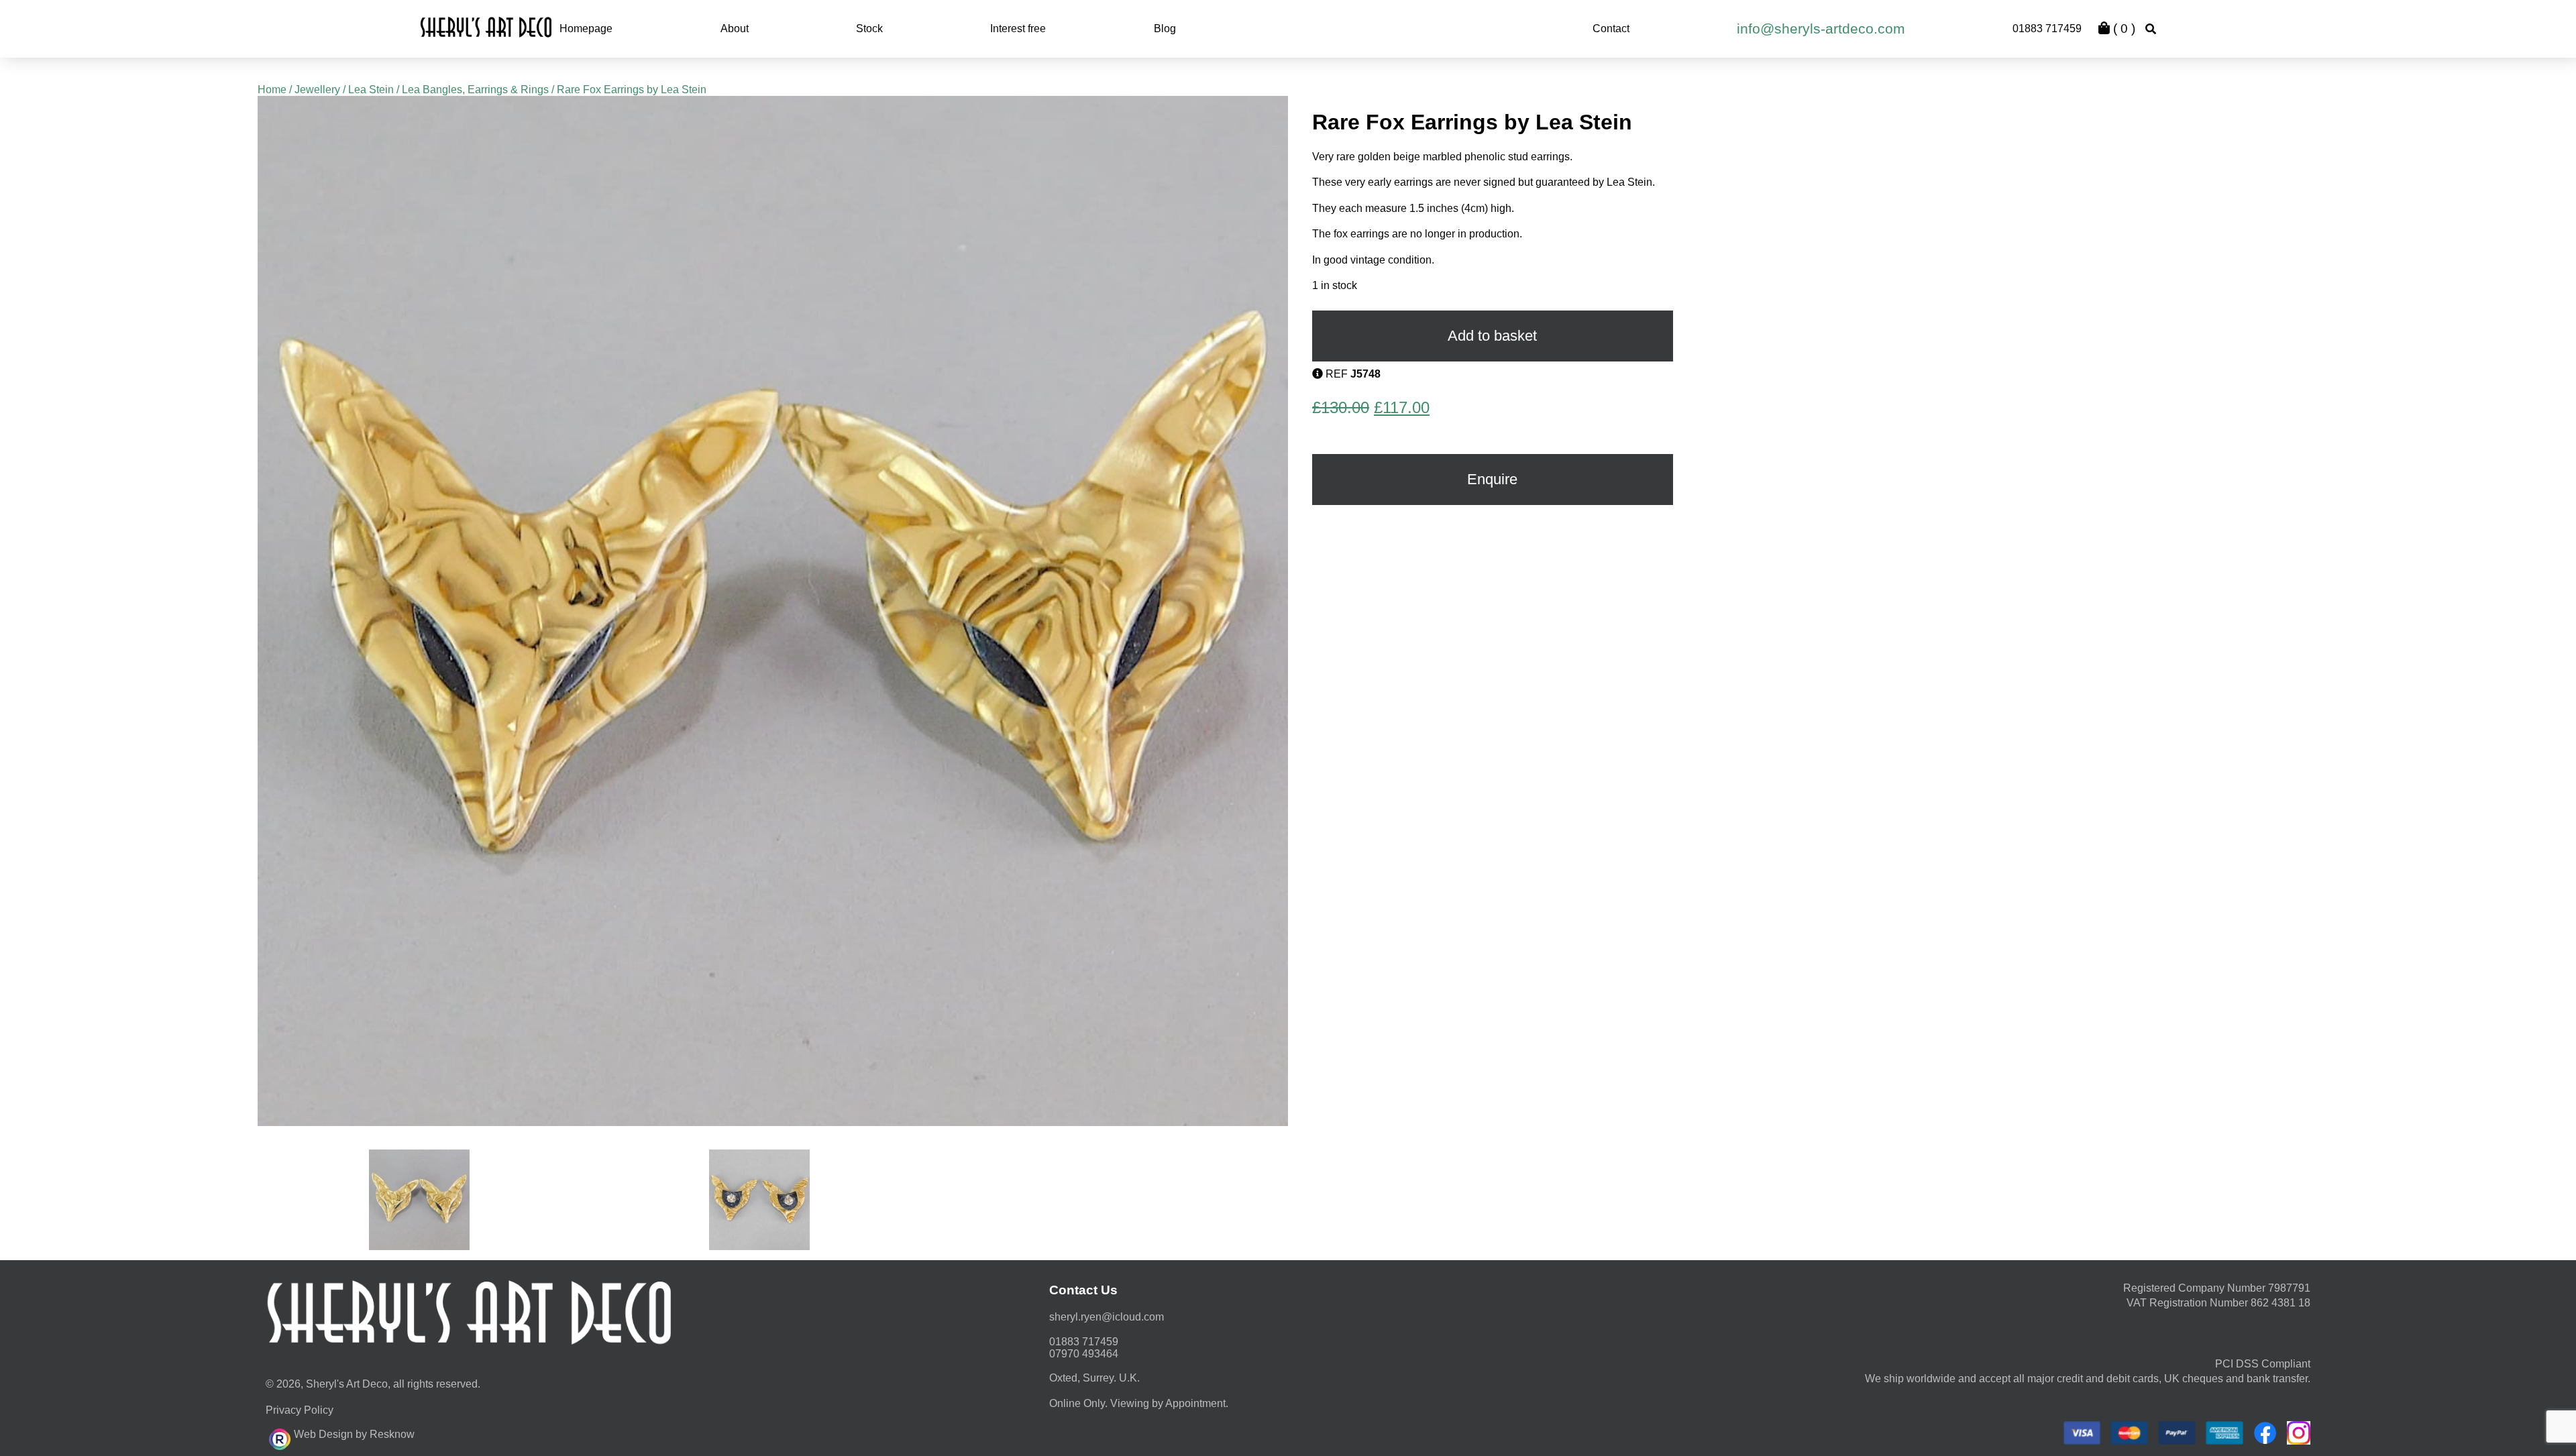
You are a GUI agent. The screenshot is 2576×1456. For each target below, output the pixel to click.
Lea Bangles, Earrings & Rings (475, 90)
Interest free (1018, 29)
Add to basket (1492, 336)
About (735, 29)
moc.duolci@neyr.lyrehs (1107, 1317)
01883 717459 (2047, 29)
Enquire (1492, 479)
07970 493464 (1084, 1354)
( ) (2123, 29)
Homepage (586, 29)
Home (272, 90)
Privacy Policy (300, 1410)
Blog (1165, 29)
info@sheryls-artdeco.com (1821, 29)
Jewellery (317, 90)
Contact (1611, 29)
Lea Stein (371, 90)
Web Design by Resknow (354, 1434)
